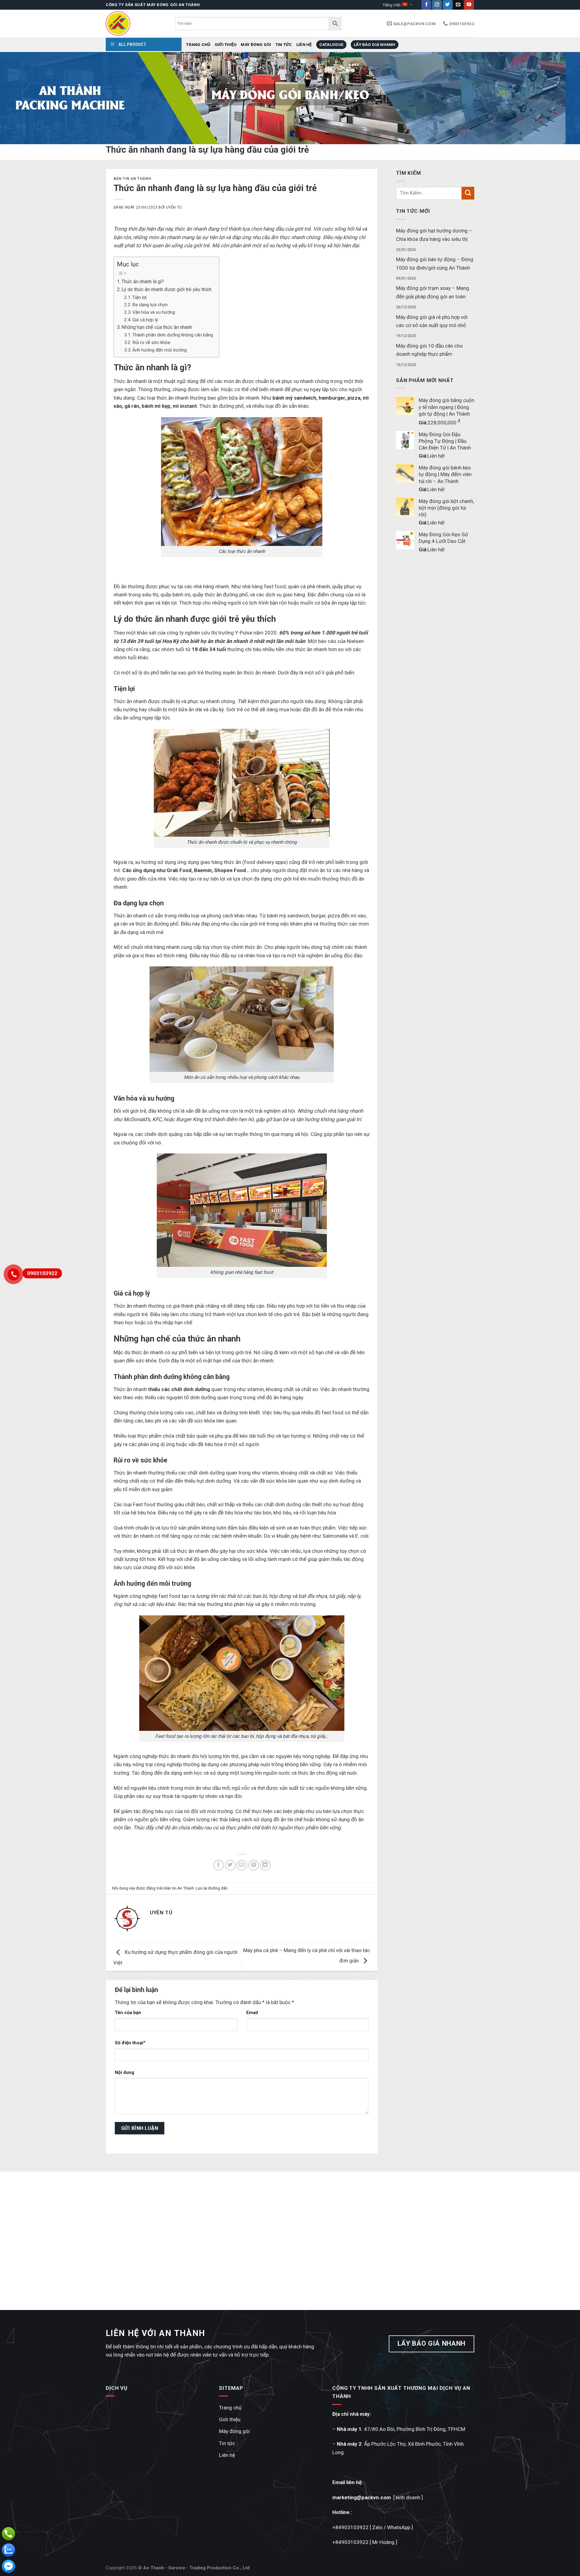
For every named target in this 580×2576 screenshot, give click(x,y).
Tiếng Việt (391, 5)
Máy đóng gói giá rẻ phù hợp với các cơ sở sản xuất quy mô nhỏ (432, 321)
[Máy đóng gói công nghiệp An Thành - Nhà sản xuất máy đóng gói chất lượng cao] (136, 23)
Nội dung (124, 2072)
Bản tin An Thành (132, 179)
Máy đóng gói (256, 44)
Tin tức (284, 44)
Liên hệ (304, 44)
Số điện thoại (129, 2043)
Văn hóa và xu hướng (154, 312)
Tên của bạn (128, 2013)
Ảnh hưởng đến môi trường (159, 350)
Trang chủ (198, 44)
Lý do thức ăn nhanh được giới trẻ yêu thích (166, 289)
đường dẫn (218, 1888)
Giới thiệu (226, 44)
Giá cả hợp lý (146, 320)
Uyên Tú (174, 207)
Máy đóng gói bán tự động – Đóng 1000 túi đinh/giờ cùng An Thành (435, 264)
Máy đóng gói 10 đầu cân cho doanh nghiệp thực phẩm (429, 350)
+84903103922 (350, 2527)
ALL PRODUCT (132, 44)
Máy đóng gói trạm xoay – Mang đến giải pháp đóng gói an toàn (433, 292)
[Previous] (19, 98)
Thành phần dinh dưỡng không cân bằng (173, 335)
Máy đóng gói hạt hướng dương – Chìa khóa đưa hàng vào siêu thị (434, 235)
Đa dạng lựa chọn (150, 305)
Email (252, 2013)
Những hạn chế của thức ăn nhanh (157, 327)
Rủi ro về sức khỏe (151, 342)
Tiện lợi (139, 297)
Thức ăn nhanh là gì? (143, 282)
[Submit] (468, 193)
